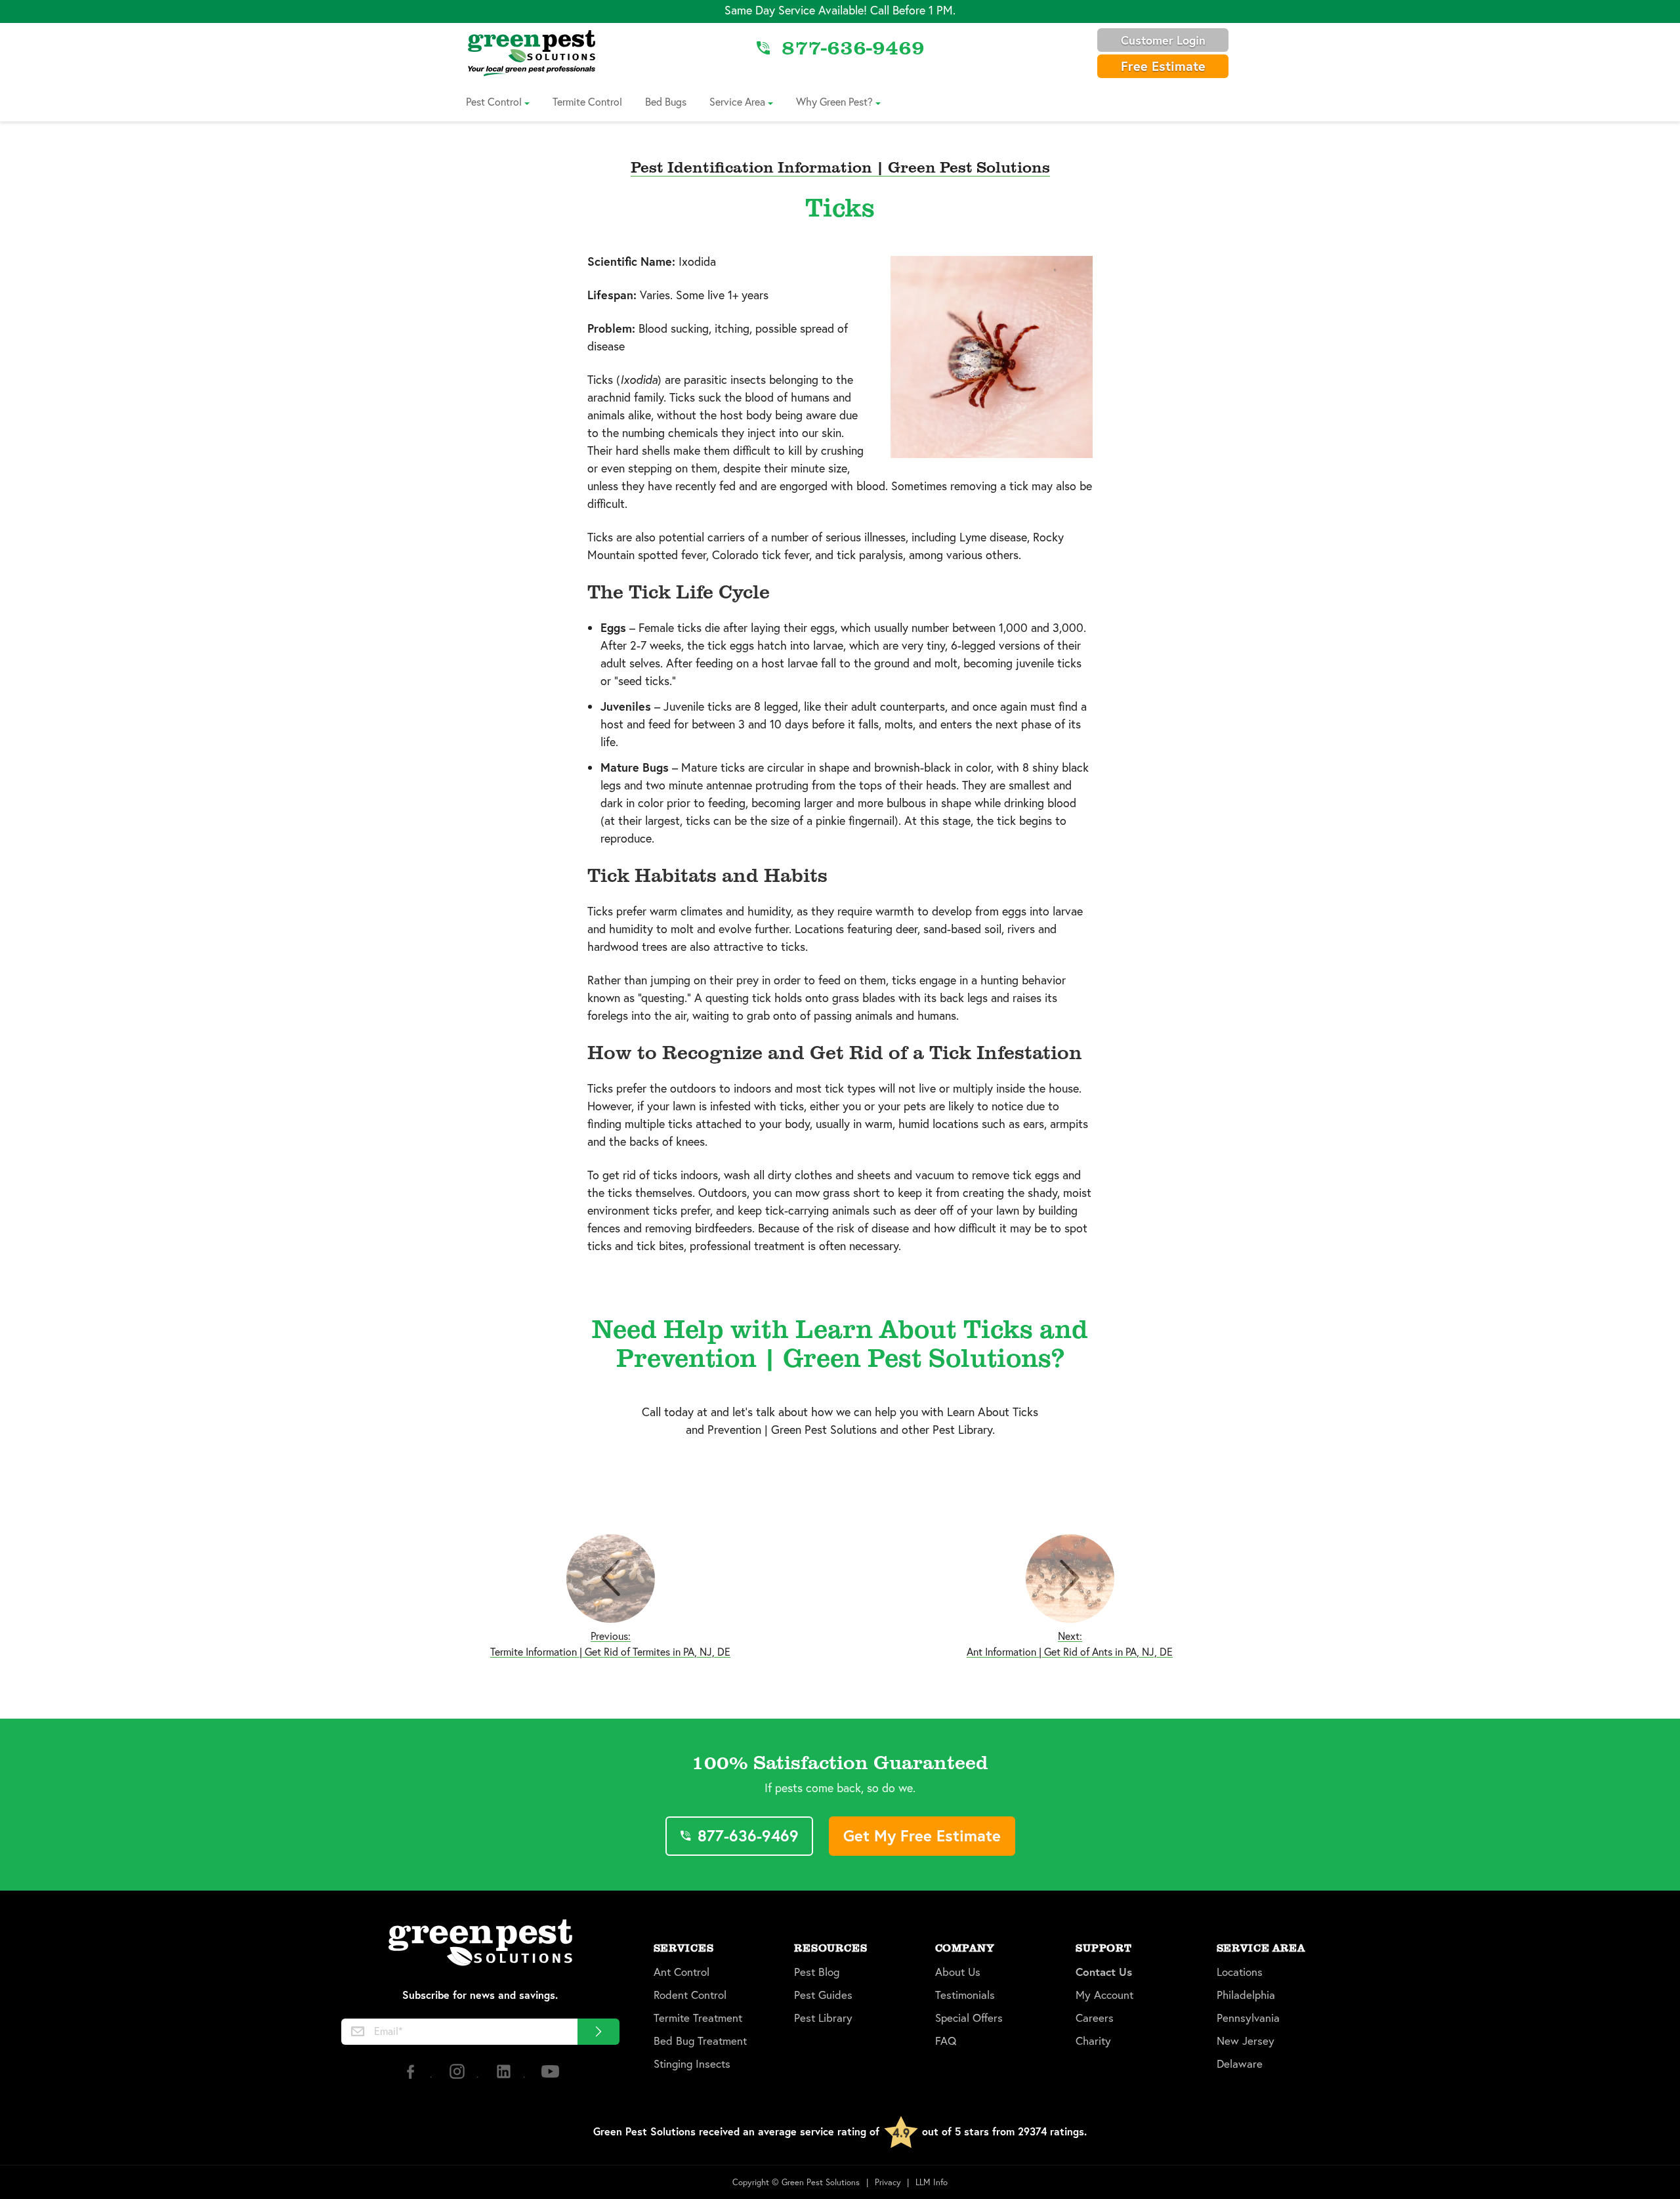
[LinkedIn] (505, 2077)
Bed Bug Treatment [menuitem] (700, 2041)
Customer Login (1163, 40)
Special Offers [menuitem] (969, 2018)
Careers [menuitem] (1095, 2018)
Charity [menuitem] (1093, 2041)
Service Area (737, 101)
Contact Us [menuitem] (1104, 1972)
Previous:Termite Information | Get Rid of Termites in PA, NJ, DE (610, 1644)
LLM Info (932, 2182)
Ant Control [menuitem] (682, 1972)
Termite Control (587, 101)
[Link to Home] (532, 52)
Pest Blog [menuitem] (817, 1972)
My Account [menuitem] (1104, 1995)
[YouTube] (550, 2077)
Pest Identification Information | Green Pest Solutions (840, 166)
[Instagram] (458, 2077)
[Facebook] (412, 2077)
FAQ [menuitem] (946, 2041)
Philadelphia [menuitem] (1246, 1995)
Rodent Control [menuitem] (690, 1995)
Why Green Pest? (834, 101)
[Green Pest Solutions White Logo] (480, 1944)
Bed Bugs (666, 101)
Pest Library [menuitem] (823, 2018)
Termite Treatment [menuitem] (698, 2018)
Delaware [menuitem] (1240, 2064)
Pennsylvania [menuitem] (1248, 2018)
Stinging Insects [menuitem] (692, 2064)
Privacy (888, 2182)
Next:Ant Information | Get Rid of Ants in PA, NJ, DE (1070, 1644)
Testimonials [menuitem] (965, 1995)
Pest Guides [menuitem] (823, 1995)
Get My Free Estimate (922, 1835)
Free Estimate (1163, 66)
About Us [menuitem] (958, 1972)
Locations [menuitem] (1240, 1972)
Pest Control (494, 101)
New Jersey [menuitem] (1246, 2041)
